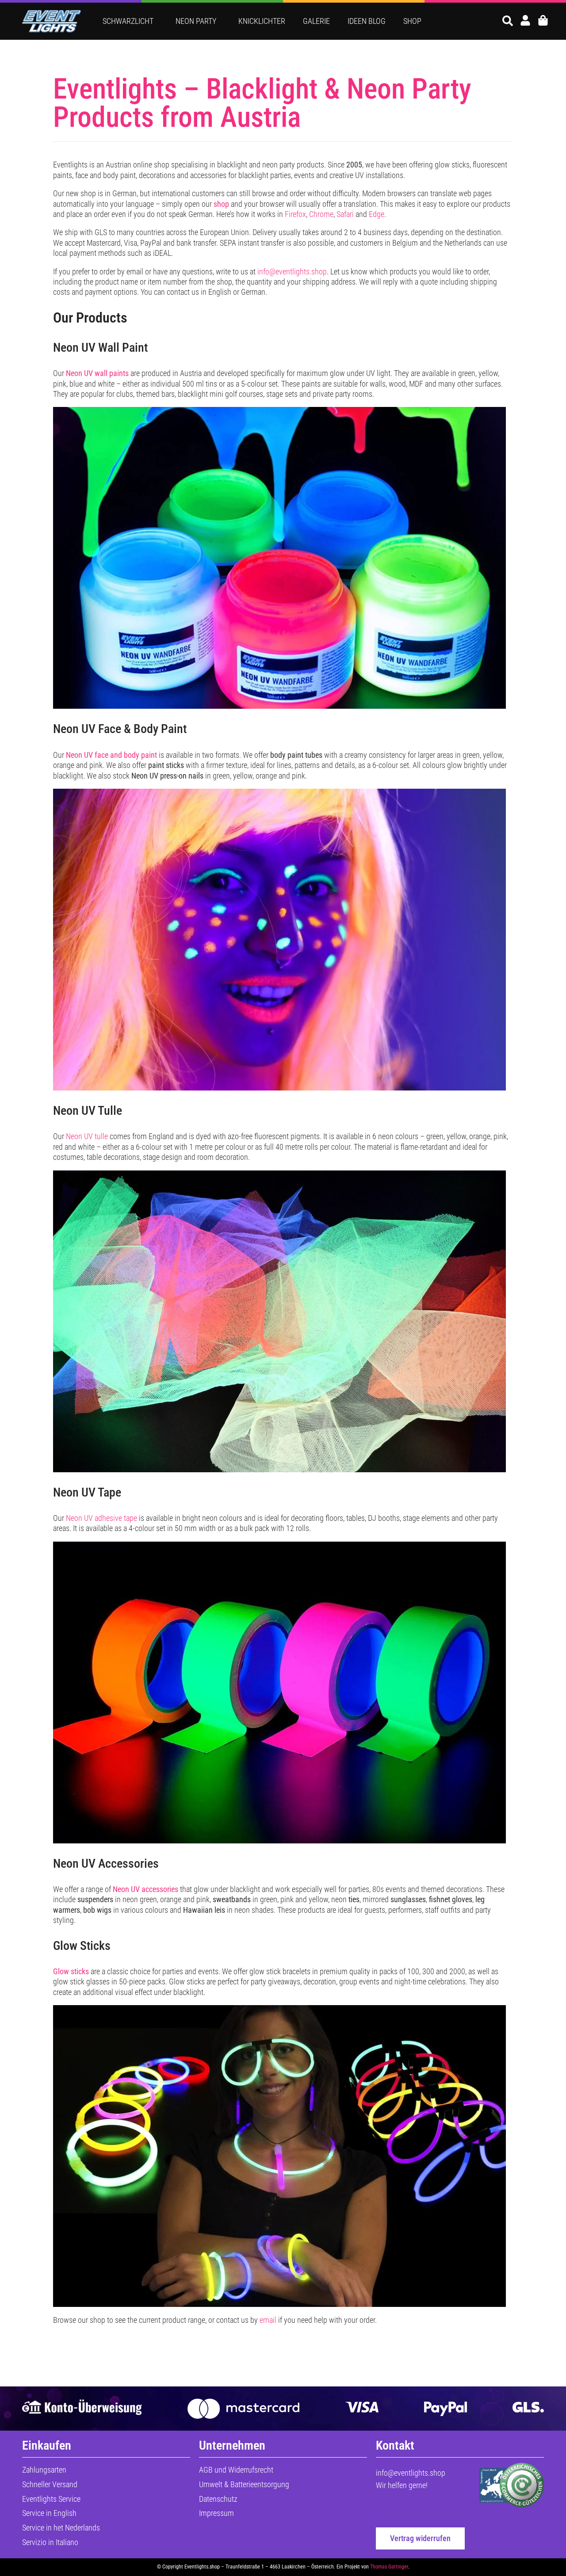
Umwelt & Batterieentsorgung (244, 2484)
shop (221, 204)
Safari (345, 214)
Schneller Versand (50, 2484)
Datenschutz (218, 2499)
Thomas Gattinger (389, 2567)
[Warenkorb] (543, 20)
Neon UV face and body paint (111, 755)
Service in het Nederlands (61, 2528)
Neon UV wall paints (97, 373)
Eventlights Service (51, 2499)
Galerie (316, 21)
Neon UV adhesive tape (101, 1518)
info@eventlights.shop (292, 272)
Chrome (321, 214)
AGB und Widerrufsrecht (236, 2470)
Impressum (216, 2513)
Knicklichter (262, 21)
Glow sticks (71, 1971)
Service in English (49, 2513)
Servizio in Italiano (50, 2542)
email (268, 2320)
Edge (377, 214)
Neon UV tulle (87, 1136)
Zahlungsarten (44, 2470)
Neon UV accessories (145, 1889)
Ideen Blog (367, 21)
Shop (412, 21)
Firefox (295, 214)
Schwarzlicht (128, 21)
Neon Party (196, 21)
